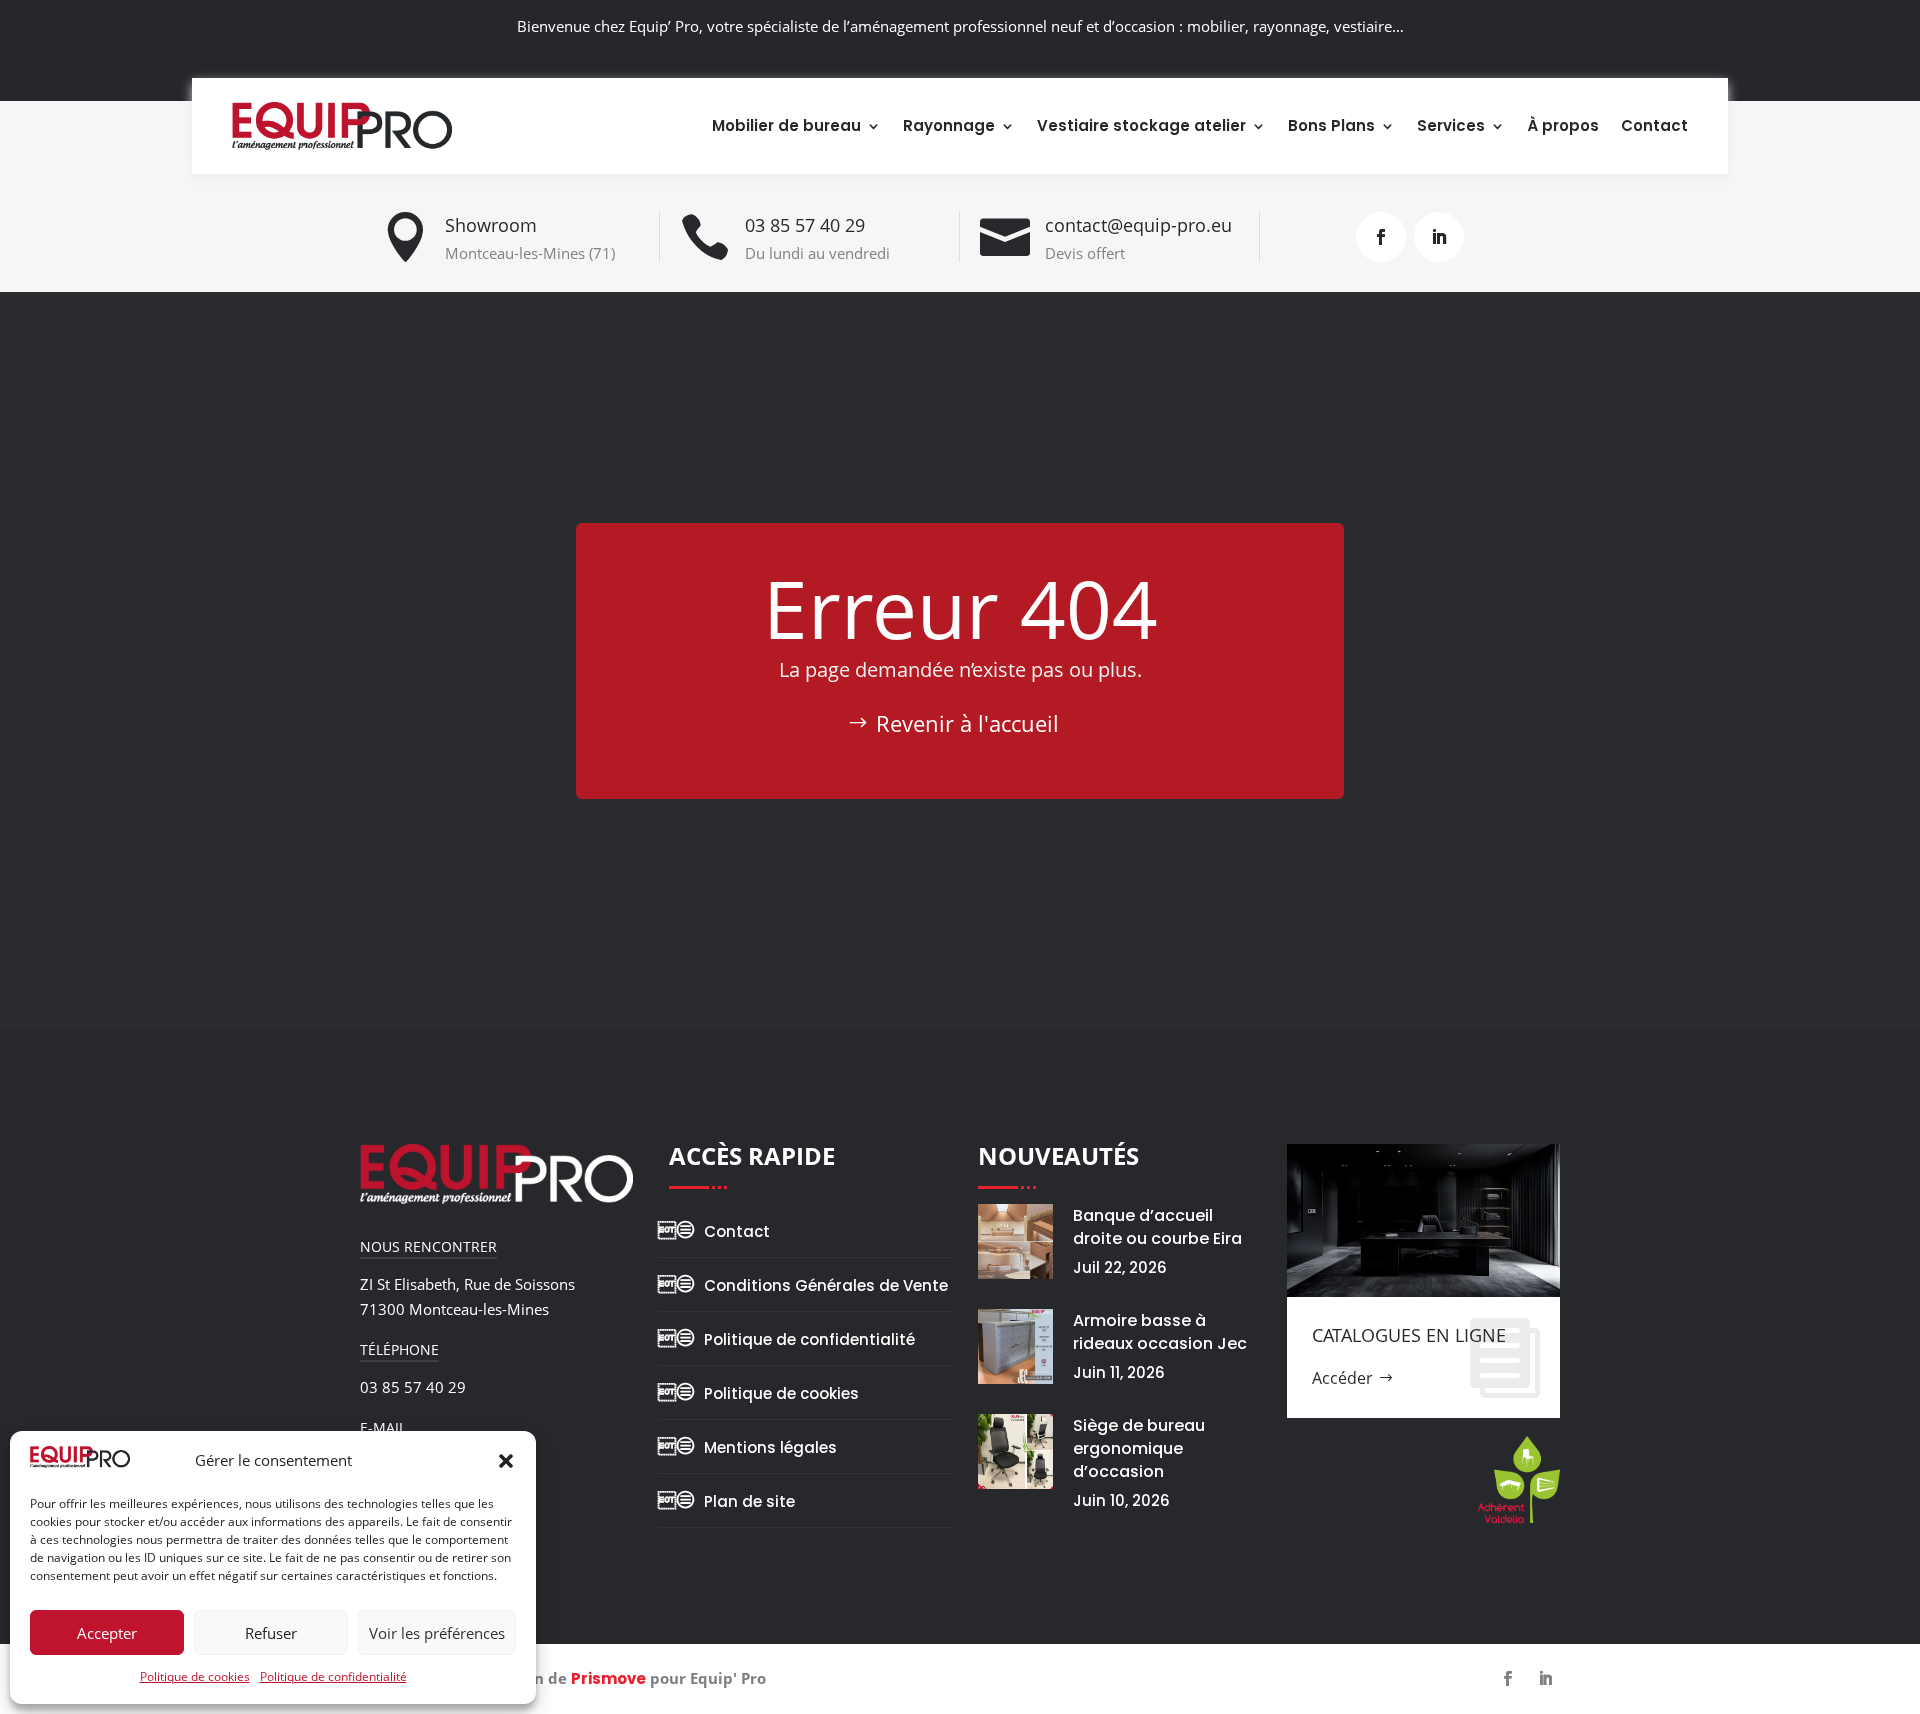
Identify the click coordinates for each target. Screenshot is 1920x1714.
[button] (506, 1461)
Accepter (107, 1633)
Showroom (491, 225)
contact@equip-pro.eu (1138, 225)
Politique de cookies (195, 1676)
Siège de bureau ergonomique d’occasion (1139, 1448)
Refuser (271, 1633)
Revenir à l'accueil (967, 723)
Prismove (608, 1678)
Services (1451, 125)
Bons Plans (1331, 125)
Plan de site (749, 1501)
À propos (1563, 125)
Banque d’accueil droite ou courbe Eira (1157, 1227)
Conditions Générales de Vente (826, 1285)
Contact (1654, 125)
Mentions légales (770, 1447)
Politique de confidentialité (333, 1676)
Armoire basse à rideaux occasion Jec (1160, 1332)
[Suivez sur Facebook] (1381, 237)
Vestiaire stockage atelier (1141, 125)
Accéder (1342, 1378)
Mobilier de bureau (786, 125)
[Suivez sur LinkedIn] (1439, 237)
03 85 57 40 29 (805, 225)
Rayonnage (949, 125)
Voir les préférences (437, 1633)
